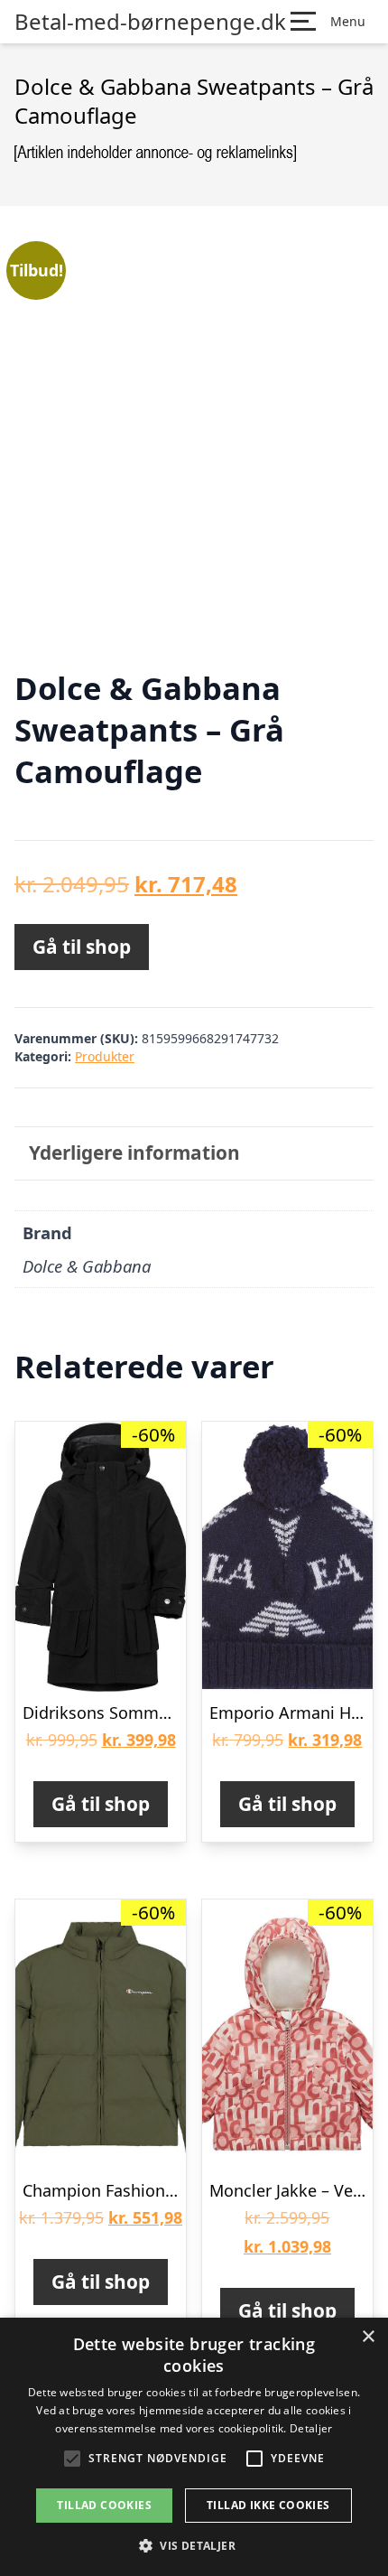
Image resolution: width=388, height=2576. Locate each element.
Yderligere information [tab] (134, 1153)
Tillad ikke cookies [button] (268, 2505)
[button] (194, 2545)
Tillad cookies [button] (104, 2505)
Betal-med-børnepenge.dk (150, 22)
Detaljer (311, 2428)
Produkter (105, 1056)
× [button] (368, 2337)
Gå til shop (82, 947)
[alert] (194, 2447)
